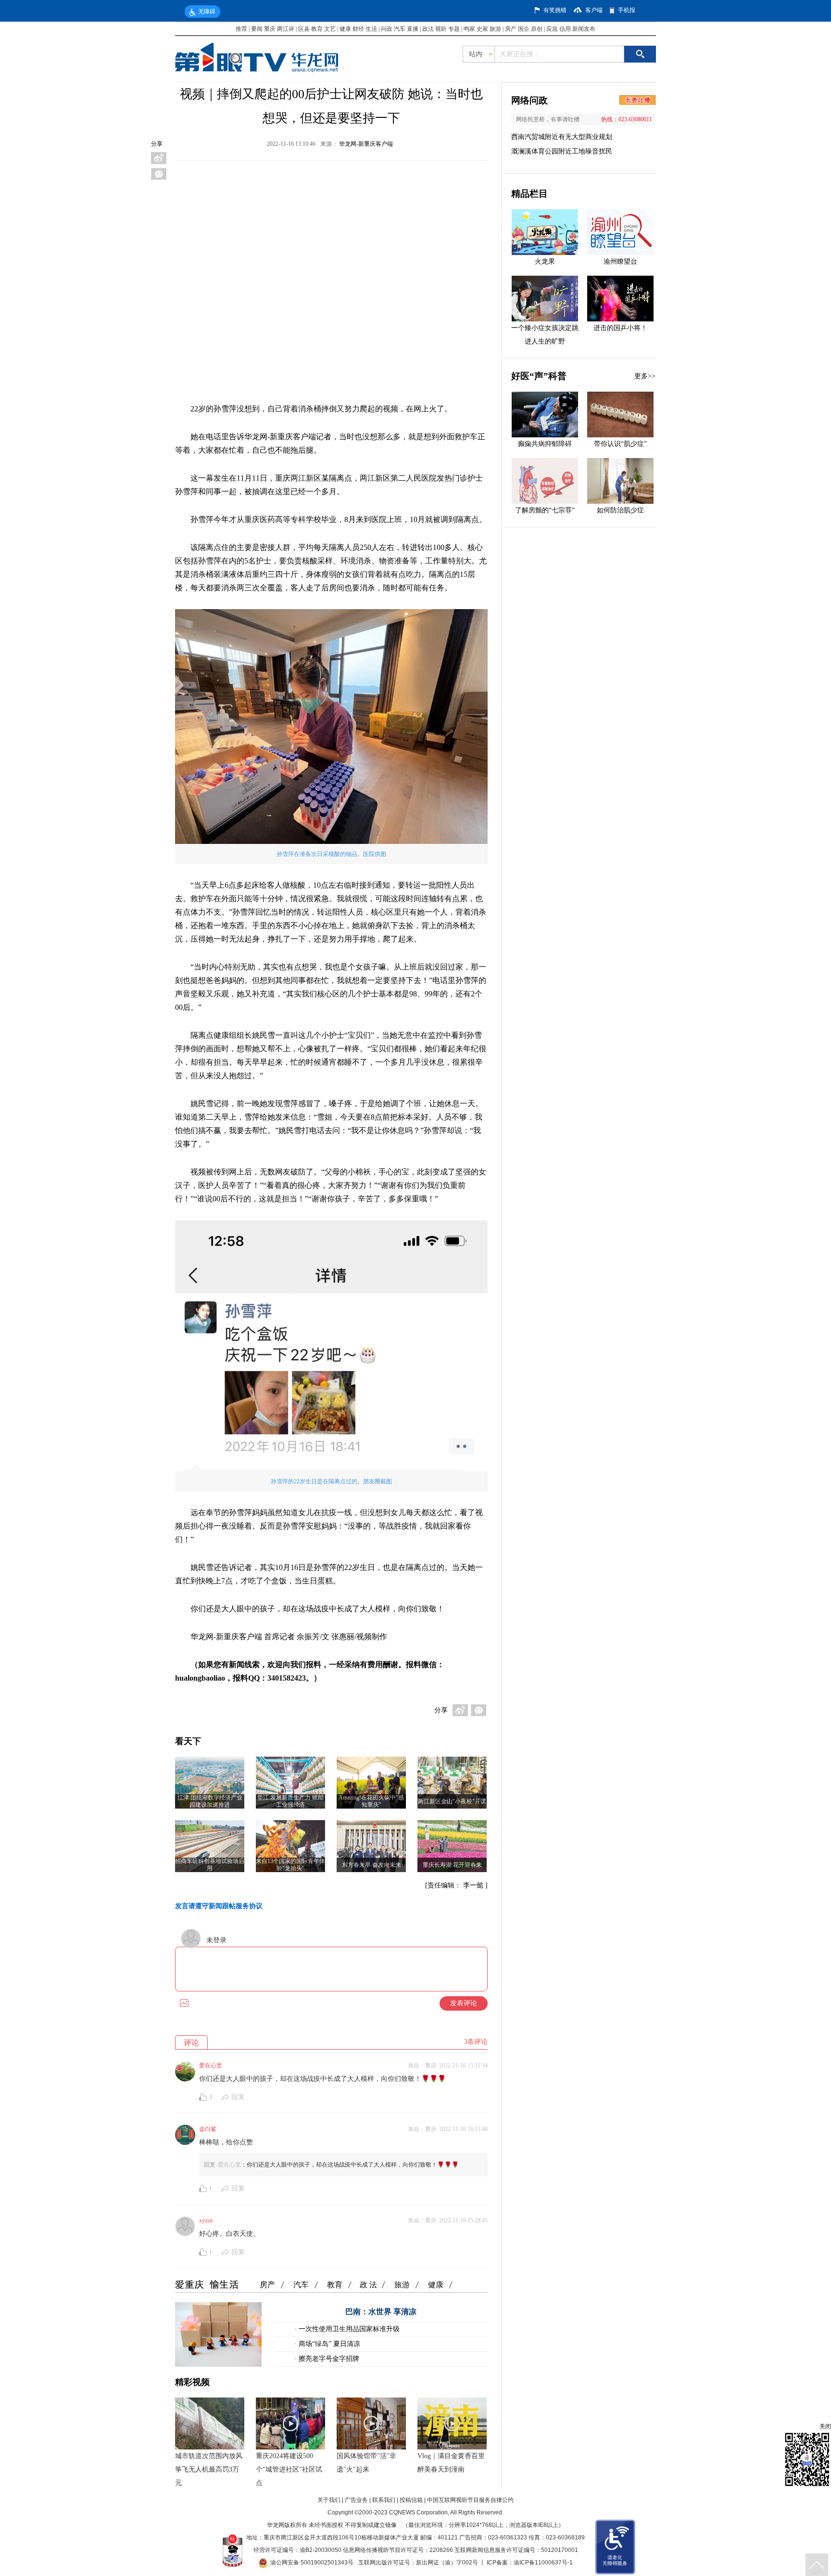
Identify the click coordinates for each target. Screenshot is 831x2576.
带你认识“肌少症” (620, 444)
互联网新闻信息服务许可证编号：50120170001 (516, 2550)
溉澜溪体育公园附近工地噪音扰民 (562, 151)
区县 (304, 29)
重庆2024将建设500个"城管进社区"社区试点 (289, 2469)
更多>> (645, 376)
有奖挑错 (555, 10)
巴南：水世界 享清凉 (381, 2312)
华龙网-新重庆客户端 (366, 144)
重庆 (270, 29)
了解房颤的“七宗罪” (545, 510)
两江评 (286, 29)
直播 (413, 29)
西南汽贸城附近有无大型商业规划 (562, 137)
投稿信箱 (411, 2500)
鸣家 (469, 29)
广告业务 (356, 2500)
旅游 (495, 29)
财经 (358, 29)
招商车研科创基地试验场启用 (210, 1865)
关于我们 (329, 2500)
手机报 (627, 10)
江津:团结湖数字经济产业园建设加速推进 (210, 1801)
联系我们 (384, 2500)
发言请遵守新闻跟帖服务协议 (219, 1906)
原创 (537, 29)
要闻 (257, 29)
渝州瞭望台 (620, 261)
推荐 (241, 29)
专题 (454, 29)
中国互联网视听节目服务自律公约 (470, 2500)
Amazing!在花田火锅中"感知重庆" (371, 1801)
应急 (552, 29)
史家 (482, 29)
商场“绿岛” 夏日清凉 (328, 2344)
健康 (345, 29)
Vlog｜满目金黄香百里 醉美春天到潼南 (451, 2463)
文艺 (330, 29)
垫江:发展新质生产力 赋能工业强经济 (290, 1801)
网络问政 (529, 100)
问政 (387, 29)
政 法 (368, 2285)
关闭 (825, 2426)
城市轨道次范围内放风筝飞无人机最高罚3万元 (209, 2469)
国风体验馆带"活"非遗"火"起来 (366, 2463)
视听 (441, 29)
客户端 (594, 10)
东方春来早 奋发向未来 (371, 1865)
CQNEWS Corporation (418, 2512)
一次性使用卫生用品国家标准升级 (348, 2329)
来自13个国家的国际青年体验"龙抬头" (290, 1865)
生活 (371, 29)
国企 (524, 29)
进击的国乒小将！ (620, 328)
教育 (317, 29)
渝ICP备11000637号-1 (543, 2563)
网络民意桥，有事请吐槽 (548, 119)
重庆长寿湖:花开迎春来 (452, 1865)
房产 (511, 29)
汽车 (400, 29)
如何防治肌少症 (620, 510)
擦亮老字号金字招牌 (328, 2359)
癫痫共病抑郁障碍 (545, 444)
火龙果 (545, 261)
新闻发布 (584, 29)
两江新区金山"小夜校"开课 (452, 1801)
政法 (428, 29)
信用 (565, 29)
